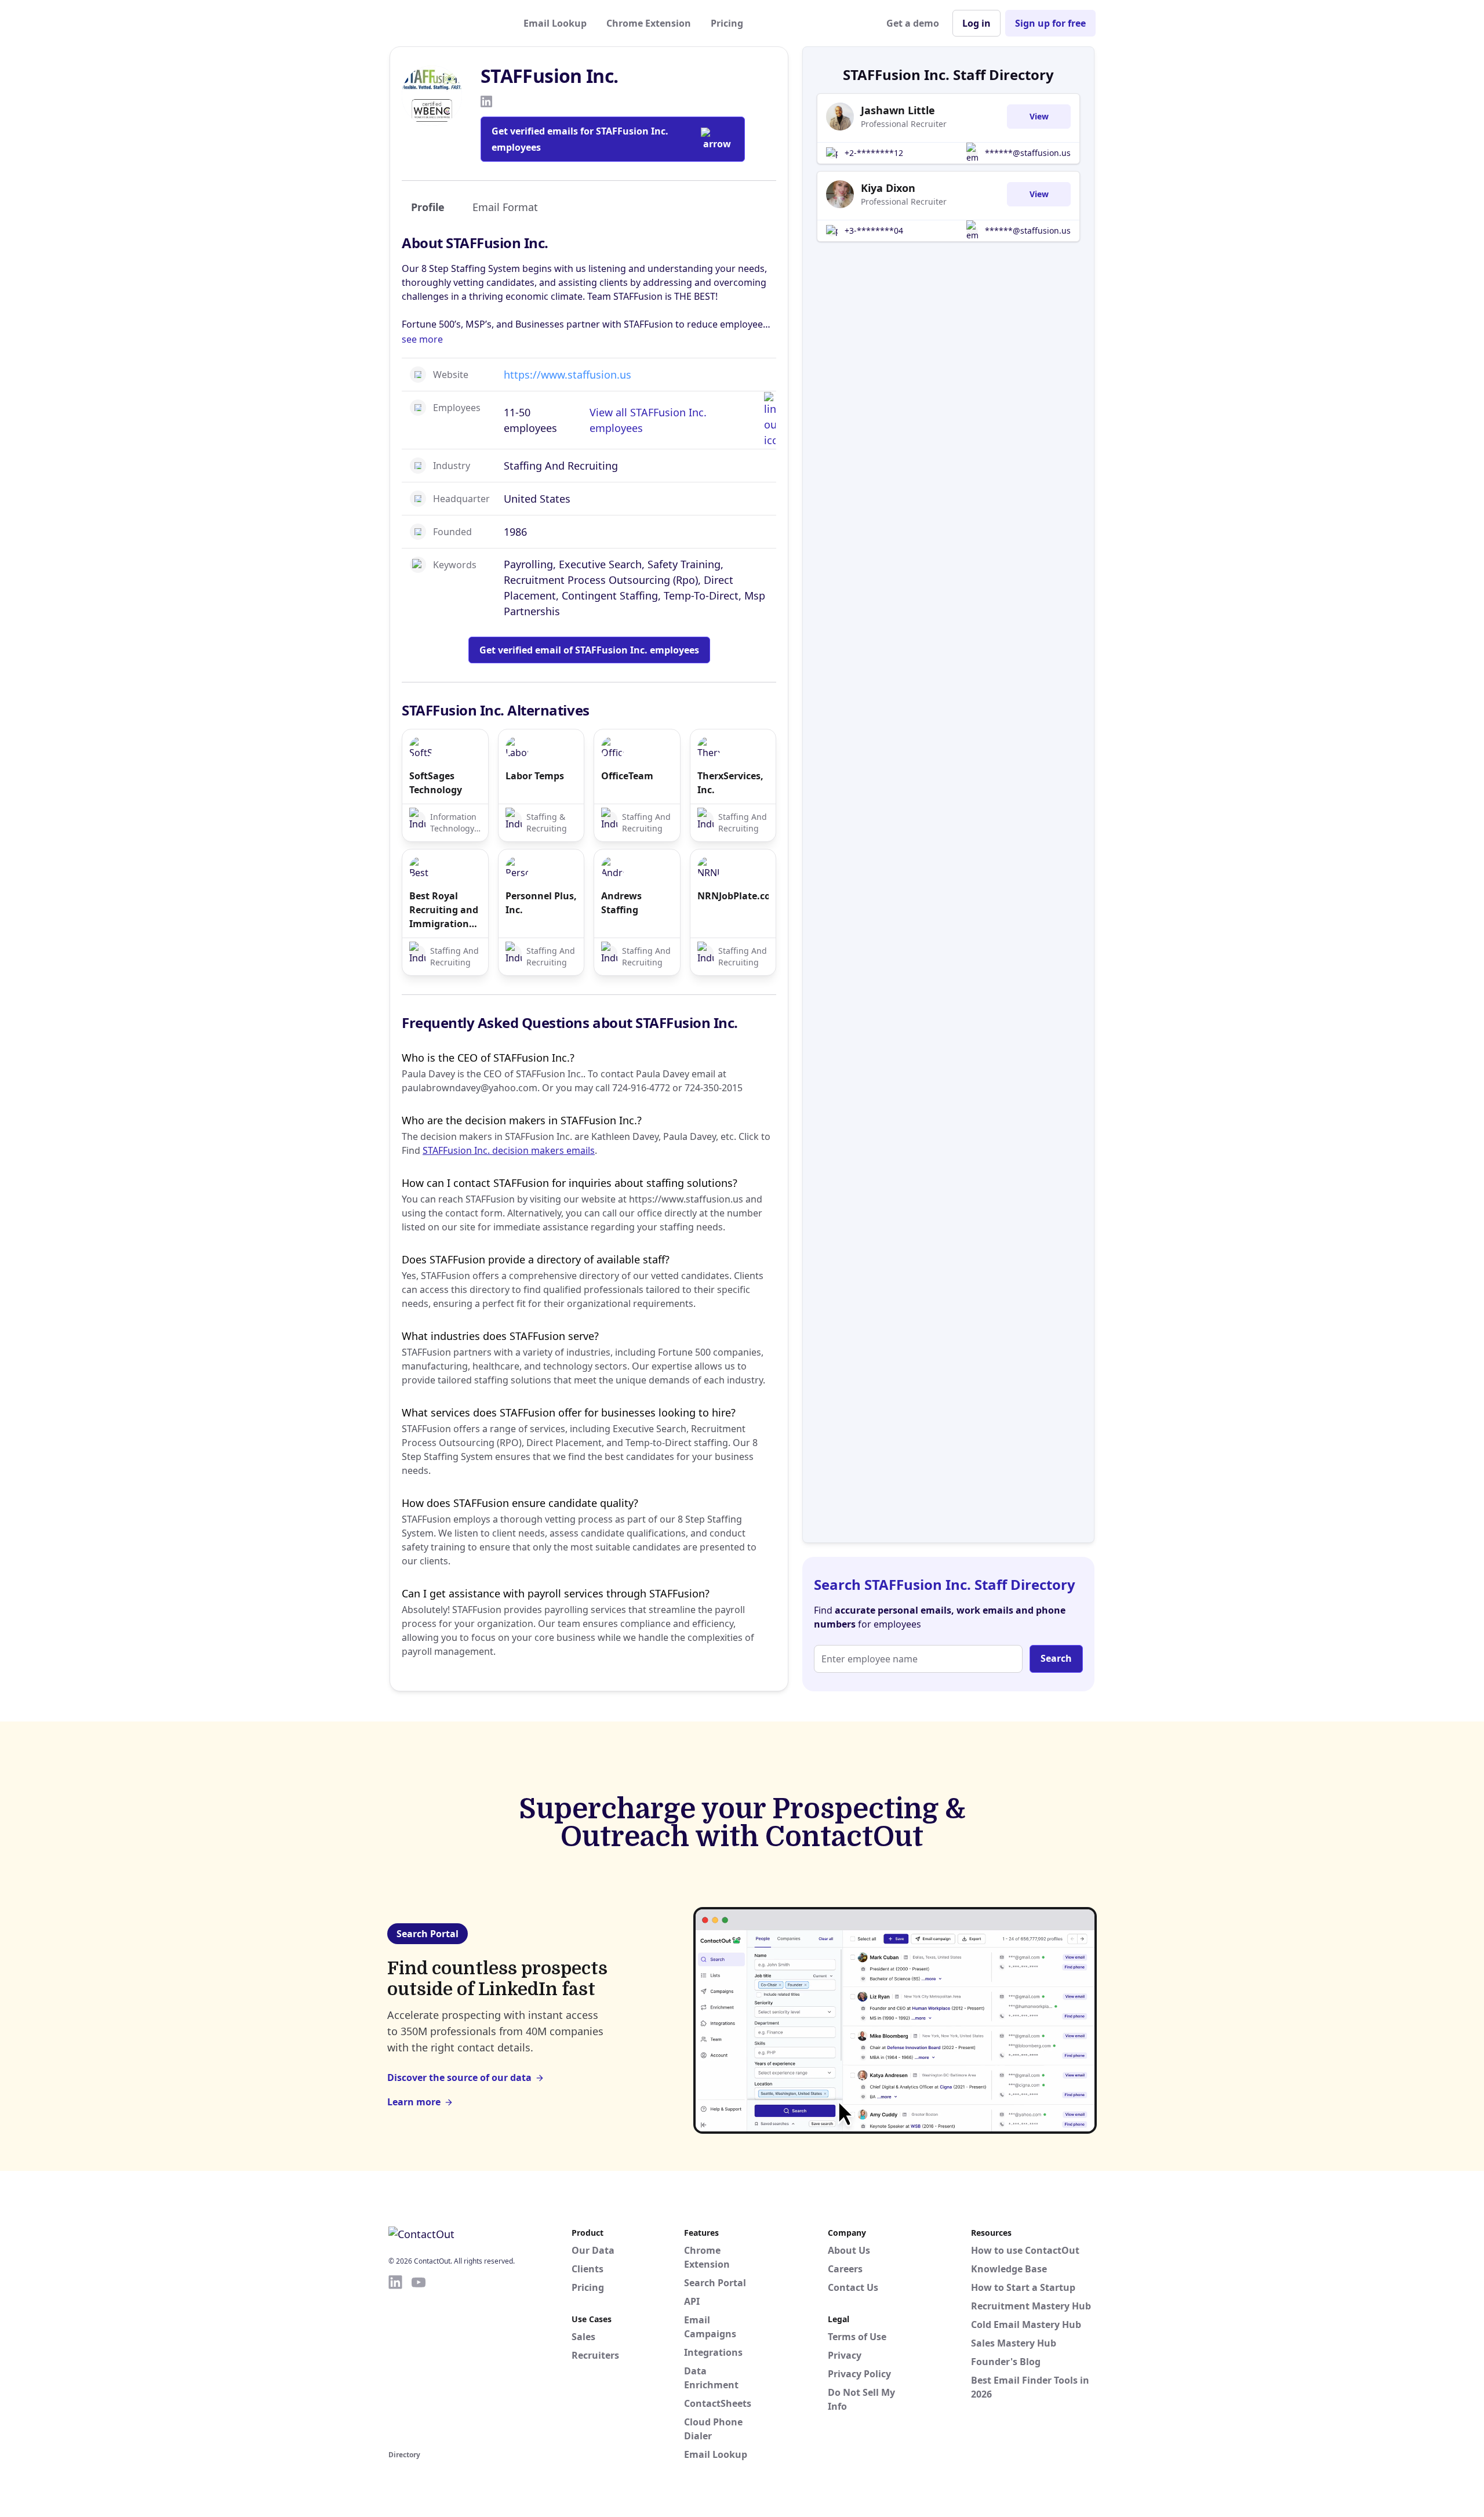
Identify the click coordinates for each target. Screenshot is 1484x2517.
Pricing (727, 23)
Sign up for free (1050, 23)
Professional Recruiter (904, 124)
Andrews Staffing (621, 903)
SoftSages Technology (436, 783)
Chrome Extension (649, 23)
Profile (428, 207)
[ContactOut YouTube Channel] (419, 2360)
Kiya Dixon (888, 188)
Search (1056, 1658)
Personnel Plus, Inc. (541, 903)
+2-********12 (874, 153)
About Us (849, 2250)
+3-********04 (874, 230)
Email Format (505, 207)
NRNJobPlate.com (733, 896)
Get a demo (913, 23)
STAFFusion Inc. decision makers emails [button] (509, 1150)
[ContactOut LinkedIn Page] (395, 2360)
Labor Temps (535, 776)
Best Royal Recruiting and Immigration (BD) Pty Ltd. (444, 910)
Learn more (414, 2102)
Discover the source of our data (459, 2077)
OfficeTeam (627, 776)
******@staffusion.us (1028, 153)
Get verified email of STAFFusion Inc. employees (589, 650)
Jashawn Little (898, 110)
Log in (976, 23)
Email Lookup (555, 23)
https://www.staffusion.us (568, 375)
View (1039, 116)
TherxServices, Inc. (730, 783)
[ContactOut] (445, 23)
